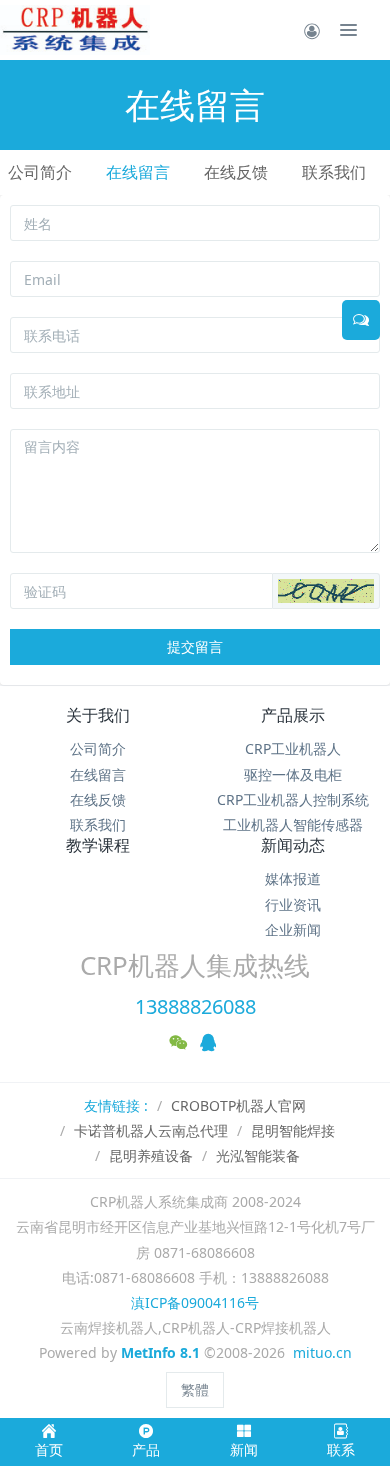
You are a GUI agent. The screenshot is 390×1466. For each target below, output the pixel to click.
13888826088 (195, 1006)
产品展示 (293, 715)
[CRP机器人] (75, 30)
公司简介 (40, 172)
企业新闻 (293, 929)
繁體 (195, 1389)
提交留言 (195, 646)
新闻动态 (293, 845)
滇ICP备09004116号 (195, 1302)
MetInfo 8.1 (160, 1352)
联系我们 (334, 172)
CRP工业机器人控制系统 (293, 799)
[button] (326, 591)
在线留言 (138, 172)
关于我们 (98, 715)
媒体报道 (293, 878)
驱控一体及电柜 (293, 774)
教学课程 (98, 845)
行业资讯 (293, 904)
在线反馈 (236, 172)
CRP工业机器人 (293, 748)
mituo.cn (322, 1352)
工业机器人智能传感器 (293, 824)
